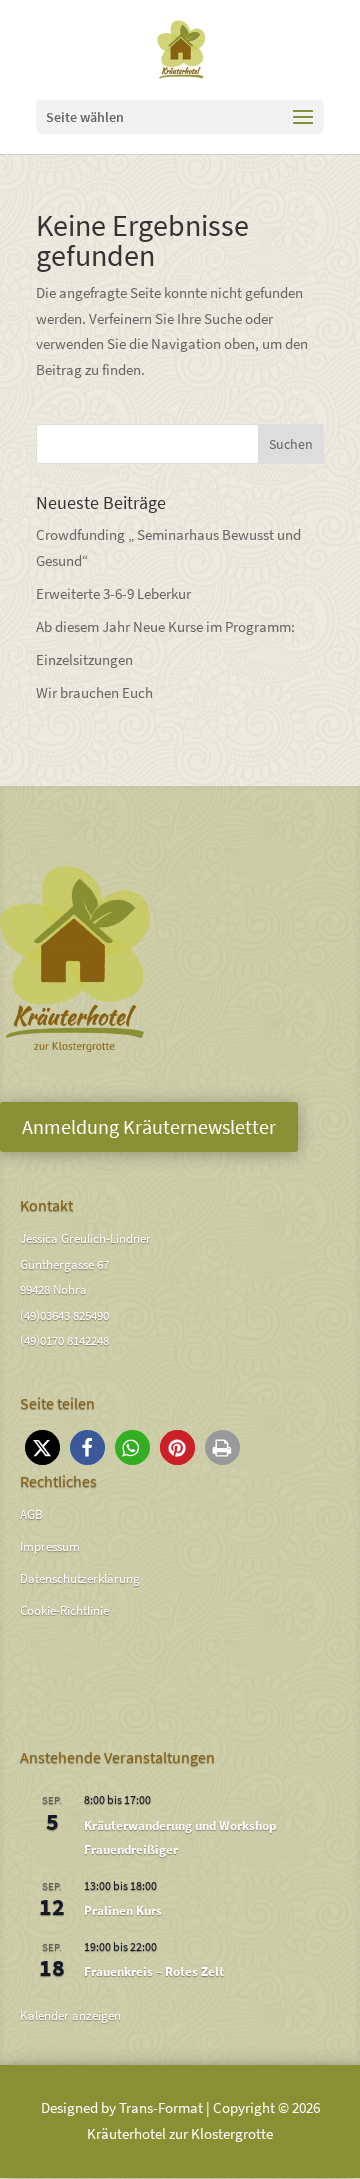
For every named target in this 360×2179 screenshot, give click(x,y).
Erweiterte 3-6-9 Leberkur (113, 593)
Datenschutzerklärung (80, 1578)
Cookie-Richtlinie (64, 1610)
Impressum (50, 1546)
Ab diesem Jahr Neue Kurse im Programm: (165, 626)
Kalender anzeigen (70, 2015)
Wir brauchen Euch (94, 692)
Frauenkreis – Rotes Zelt (154, 1971)
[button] (42, 1447)
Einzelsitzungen (84, 659)
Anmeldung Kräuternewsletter (149, 1126)
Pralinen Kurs (123, 1910)
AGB (31, 1514)
